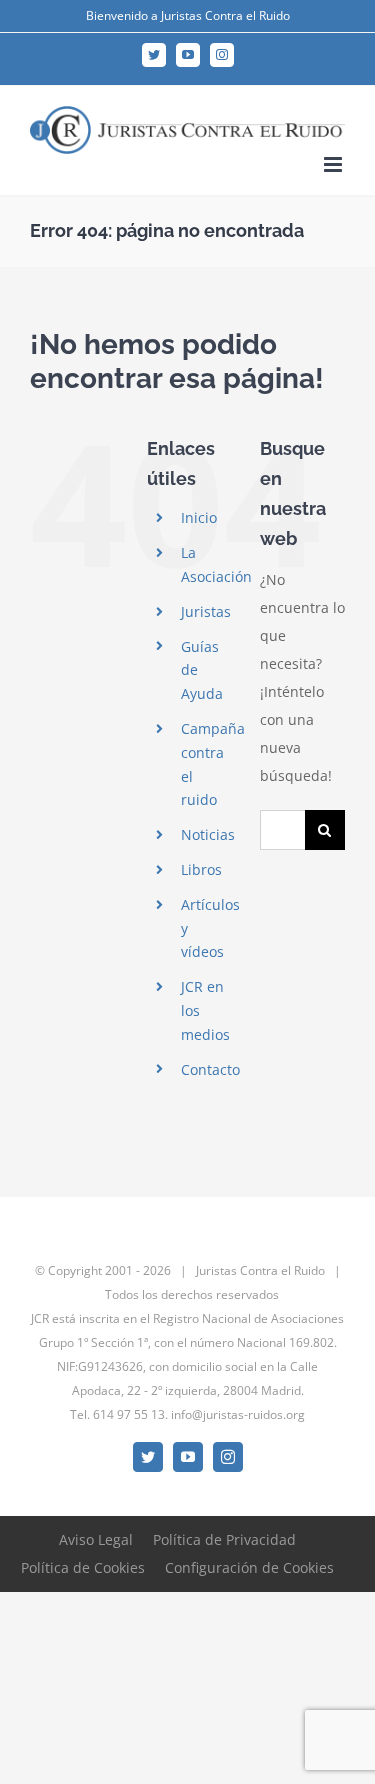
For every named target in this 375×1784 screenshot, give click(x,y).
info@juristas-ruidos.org (238, 1414)
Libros (201, 869)
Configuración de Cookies (249, 1567)
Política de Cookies (83, 1567)
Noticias (208, 834)
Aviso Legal (96, 1539)
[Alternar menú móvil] (334, 164)
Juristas (206, 611)
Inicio (199, 517)
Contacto (210, 1069)
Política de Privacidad (224, 1539)
